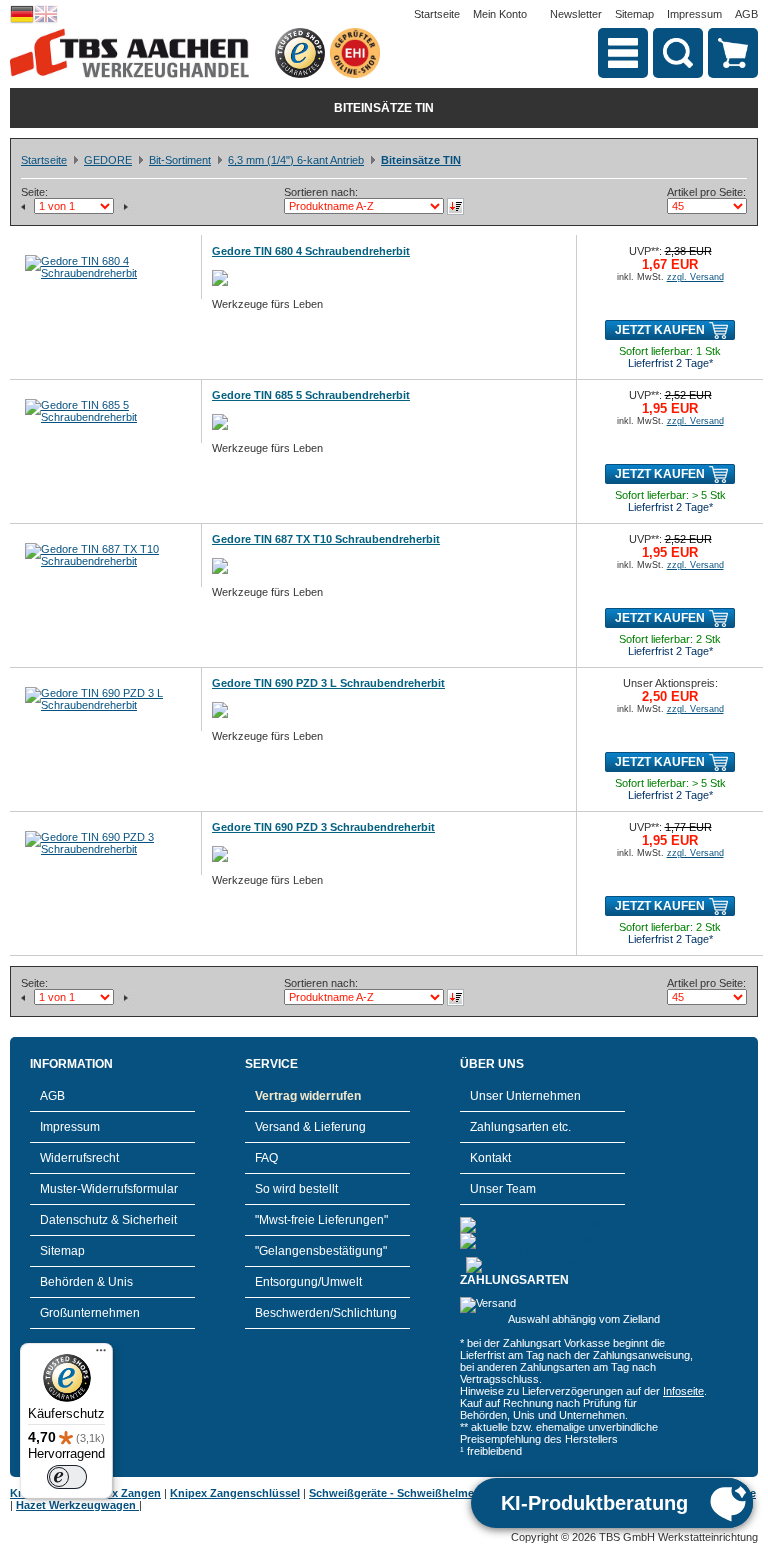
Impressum (694, 14)
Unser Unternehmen (525, 1096)
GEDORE (108, 160)
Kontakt (490, 1158)
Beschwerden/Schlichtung (326, 1313)
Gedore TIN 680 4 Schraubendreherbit (311, 251)
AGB (746, 14)
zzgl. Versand (695, 277)
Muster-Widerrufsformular (109, 1189)
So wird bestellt (296, 1189)
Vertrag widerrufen (308, 1096)
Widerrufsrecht (79, 1158)
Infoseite (683, 1391)
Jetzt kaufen (660, 330)
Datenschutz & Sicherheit (108, 1220)
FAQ (266, 1158)
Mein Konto (500, 14)
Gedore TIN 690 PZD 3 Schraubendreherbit (323, 827)
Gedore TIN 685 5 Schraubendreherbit (311, 395)
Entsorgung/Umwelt (308, 1282)
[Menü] (101, 1355)
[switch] (67, 1477)
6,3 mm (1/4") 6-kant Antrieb (296, 160)
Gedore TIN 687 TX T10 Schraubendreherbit (326, 539)
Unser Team (503, 1189)
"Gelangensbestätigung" (321, 1251)
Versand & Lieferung (310, 1127)
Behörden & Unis (86, 1282)
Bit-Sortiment (180, 160)
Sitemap (634, 14)
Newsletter (576, 14)
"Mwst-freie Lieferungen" (321, 1220)
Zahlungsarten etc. (520, 1127)
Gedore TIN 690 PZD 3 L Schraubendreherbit (328, 683)
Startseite (437, 14)
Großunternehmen (90, 1313)
